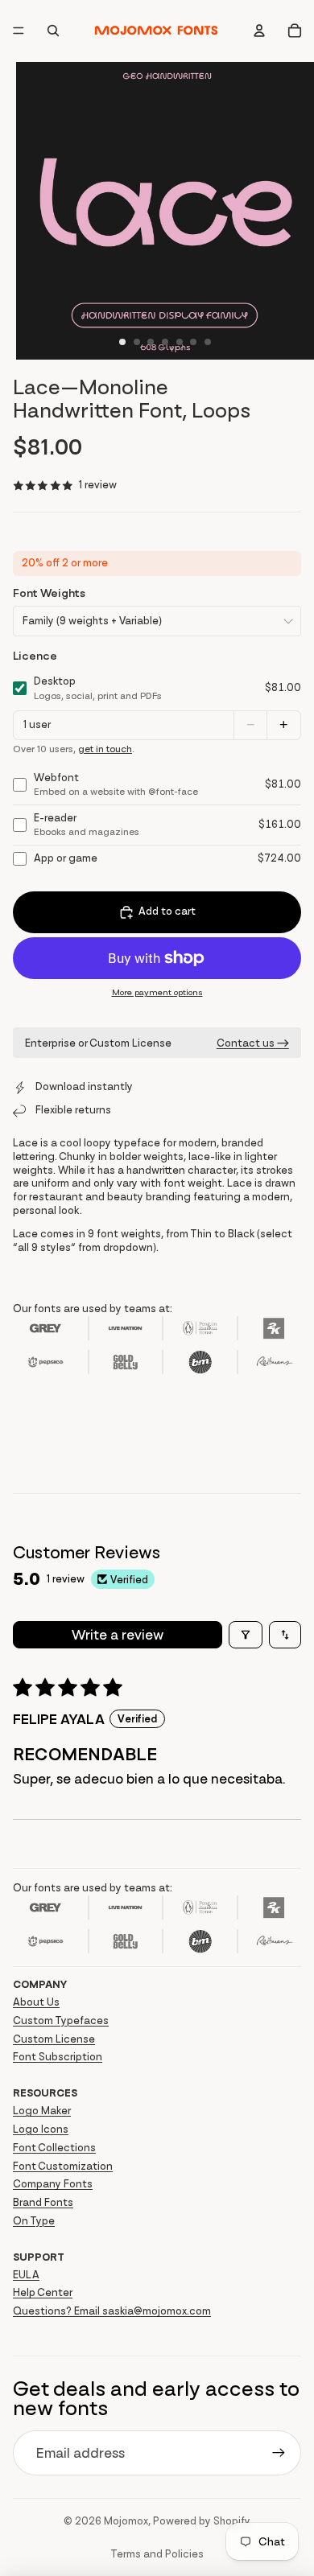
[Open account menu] (259, 31)
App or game (66, 858)
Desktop (98, 688)
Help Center (43, 2292)
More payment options (157, 992)
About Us (36, 2002)
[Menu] (19, 31)
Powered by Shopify (202, 2521)
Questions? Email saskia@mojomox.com (112, 2311)
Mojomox (126, 2521)
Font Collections (54, 2148)
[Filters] (246, 1635)
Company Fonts (53, 2184)
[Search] (53, 31)
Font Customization (63, 2166)
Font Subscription (58, 2057)
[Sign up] (279, 2453)
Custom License (54, 2039)
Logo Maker (42, 2111)
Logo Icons (41, 2129)
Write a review (118, 1635)
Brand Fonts (43, 2202)
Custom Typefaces (61, 2020)
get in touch (105, 749)
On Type (34, 2221)
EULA (26, 2275)
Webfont (116, 784)
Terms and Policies (157, 2554)
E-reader (87, 825)
